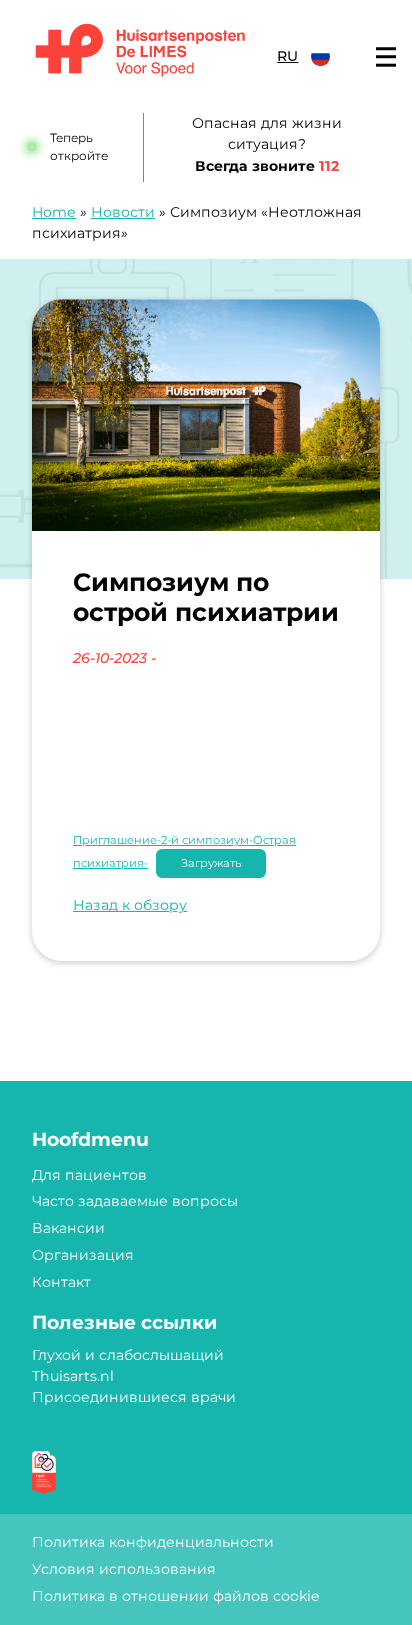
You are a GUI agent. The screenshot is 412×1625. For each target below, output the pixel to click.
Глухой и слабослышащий (128, 1355)
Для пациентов (89, 1175)
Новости (123, 212)
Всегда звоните (267, 166)
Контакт (61, 1282)
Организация (83, 1255)
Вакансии (68, 1228)
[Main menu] (386, 57)
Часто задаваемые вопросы (135, 1201)
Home (54, 212)
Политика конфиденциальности (153, 1542)
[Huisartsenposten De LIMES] (140, 51)
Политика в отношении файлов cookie (176, 1596)
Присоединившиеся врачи (134, 1397)
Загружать (211, 863)
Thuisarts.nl (73, 1376)
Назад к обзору (130, 905)
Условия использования (124, 1569)
